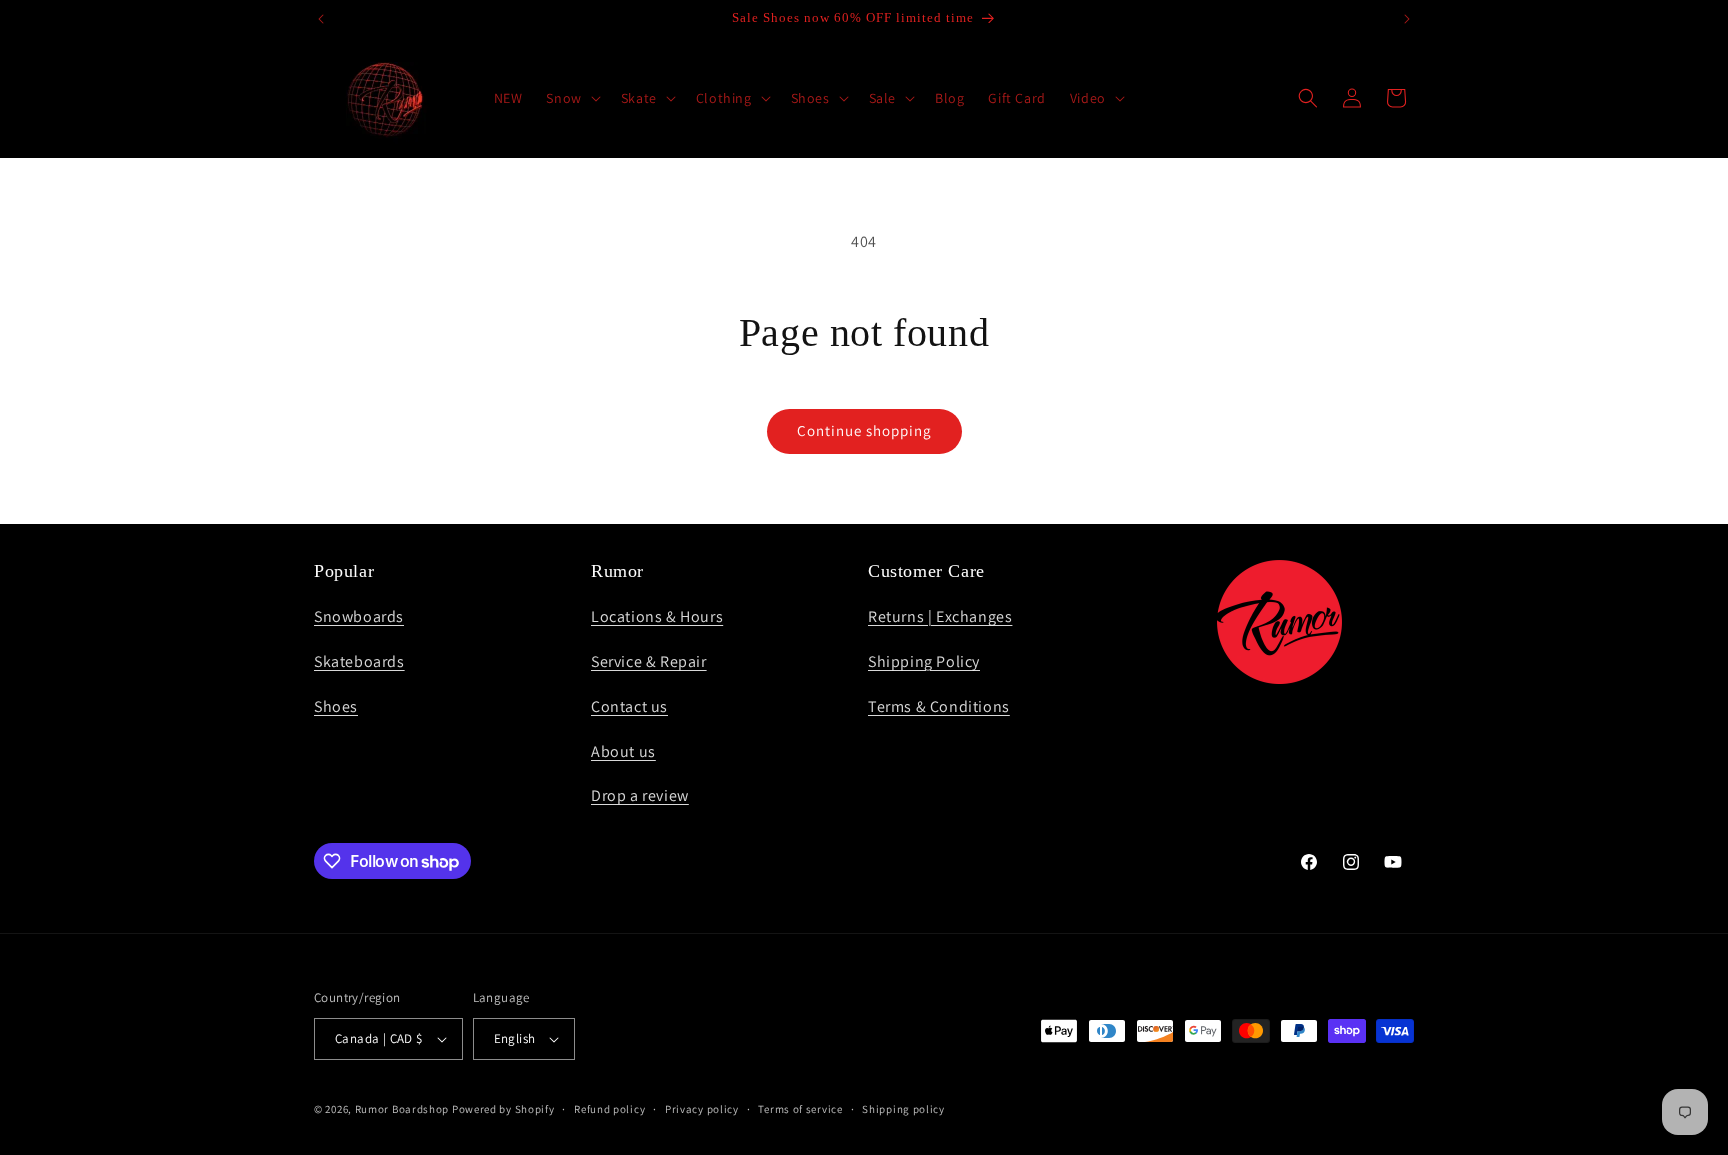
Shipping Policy (924, 661)
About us (623, 751)
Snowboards (359, 616)
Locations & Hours (657, 616)
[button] (571, 98)
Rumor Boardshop (402, 1109)
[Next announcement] (1407, 19)
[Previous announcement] (321, 19)
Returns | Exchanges (940, 616)
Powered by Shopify (503, 1109)
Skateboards (359, 661)
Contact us (629, 706)
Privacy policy (702, 1109)
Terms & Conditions (939, 706)
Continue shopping (864, 430)
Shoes (336, 706)
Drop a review (640, 795)
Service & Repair (649, 661)
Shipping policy (903, 1109)
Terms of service (800, 1109)
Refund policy (609, 1109)
